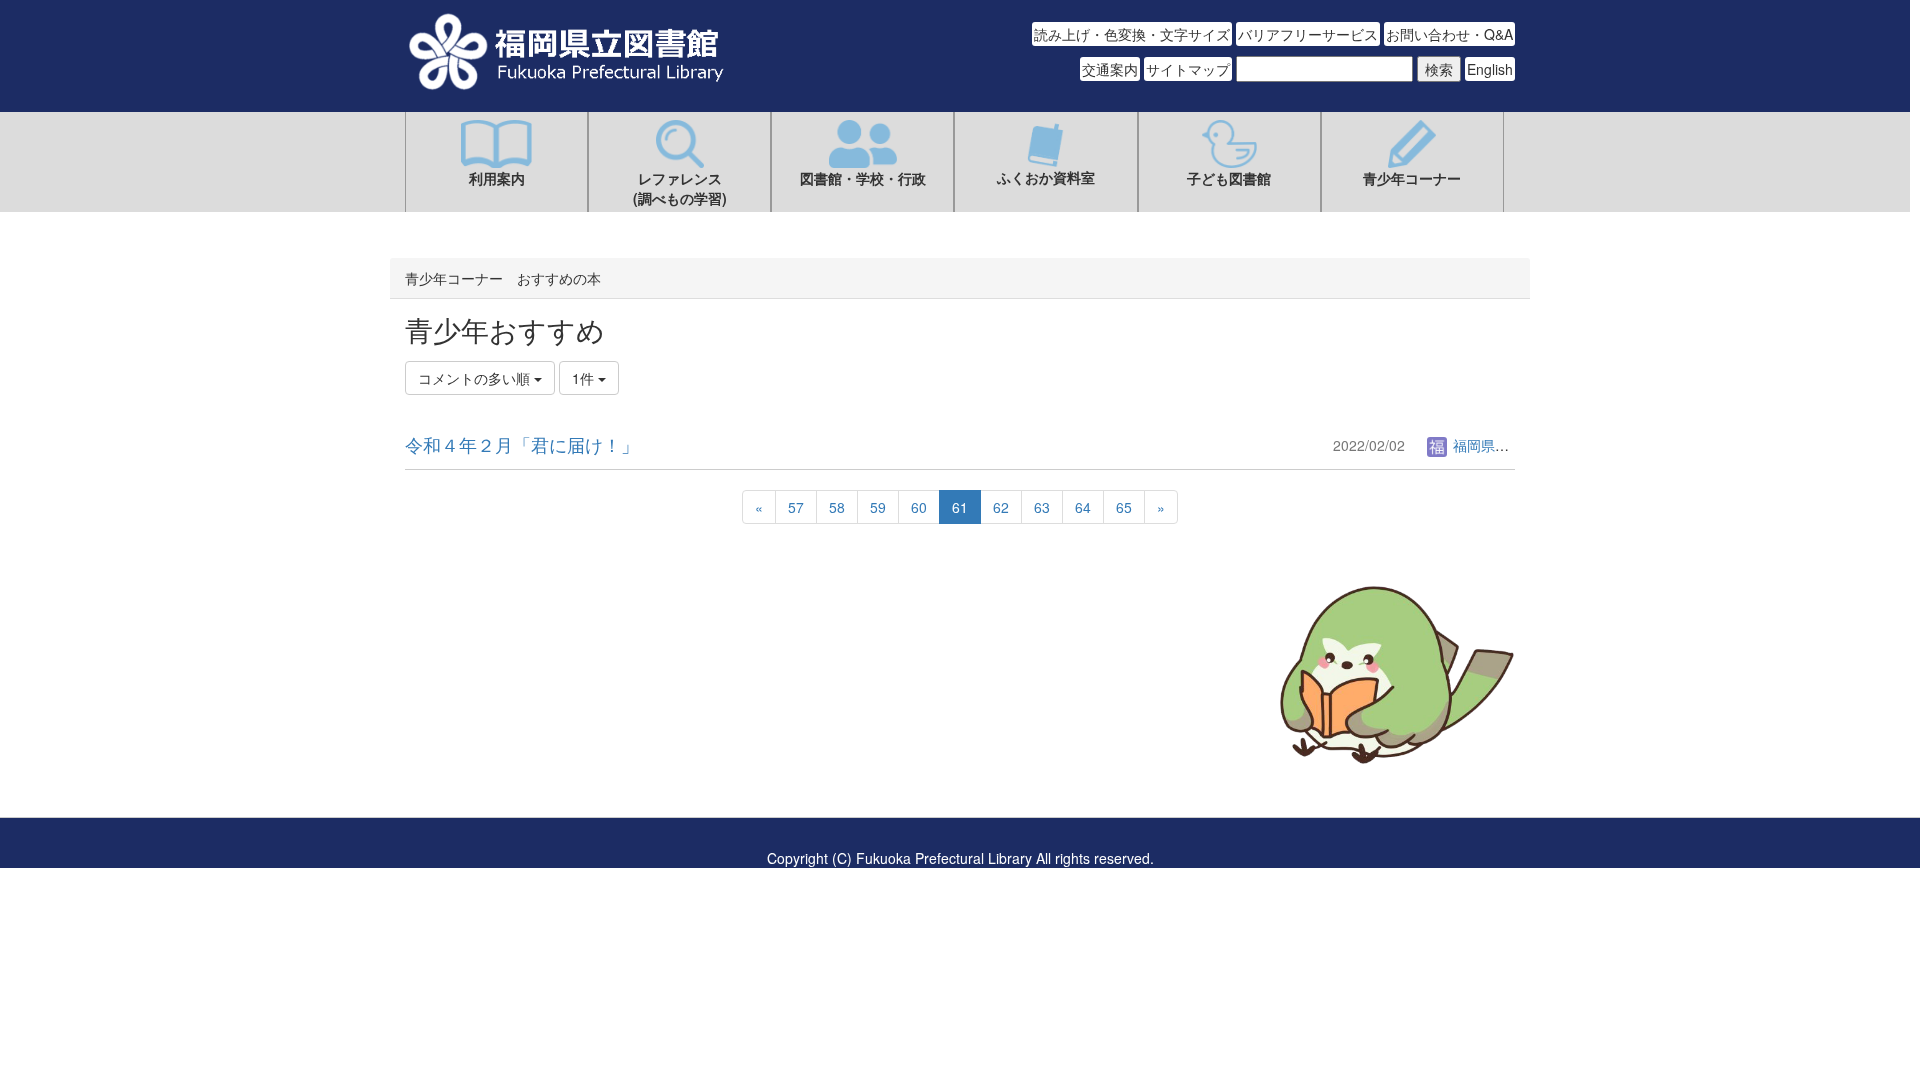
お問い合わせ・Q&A (1449, 34)
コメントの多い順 (476, 378)
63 (1042, 507)
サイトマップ (1188, 69)
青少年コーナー (1412, 178)
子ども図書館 (1229, 178)
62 (1001, 507)
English (1490, 69)
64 (1083, 507)
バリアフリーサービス (1308, 34)
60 (919, 507)
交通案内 (1110, 69)
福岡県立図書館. (1502, 445)
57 (796, 507)
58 (837, 507)
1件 (585, 378)
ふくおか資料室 (1046, 177)
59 (878, 507)
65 (1124, 507)
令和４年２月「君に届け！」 (522, 444)
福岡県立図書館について (482, 735)
